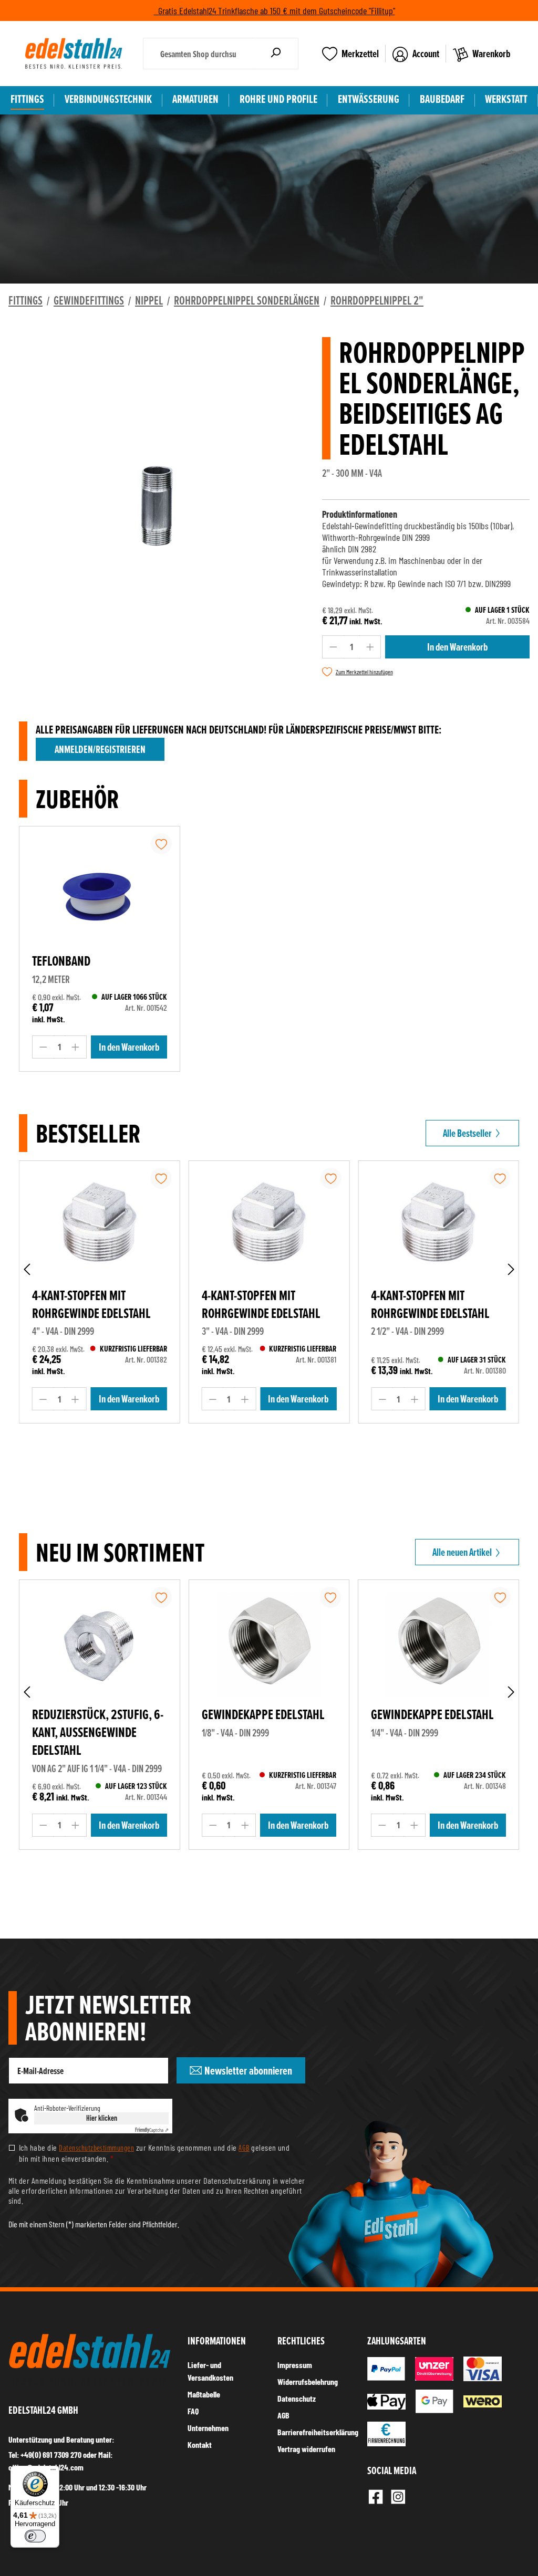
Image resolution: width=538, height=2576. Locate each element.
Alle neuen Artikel (463, 1552)
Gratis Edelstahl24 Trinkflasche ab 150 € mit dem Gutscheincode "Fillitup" (275, 11)
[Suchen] (276, 54)
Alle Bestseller (468, 1133)
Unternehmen (208, 2428)
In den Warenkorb (457, 647)
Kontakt (200, 2444)
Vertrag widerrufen (306, 2449)
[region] (157, 520)
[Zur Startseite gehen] (74, 54)
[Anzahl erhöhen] (370, 647)
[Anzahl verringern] (333, 647)
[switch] (35, 2536)
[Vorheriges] (27, 1269)
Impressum (295, 2365)
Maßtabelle (204, 2394)
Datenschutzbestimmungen (96, 2148)
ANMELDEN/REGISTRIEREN (100, 749)
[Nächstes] (511, 1269)
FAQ (193, 2411)
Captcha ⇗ (152, 2130)
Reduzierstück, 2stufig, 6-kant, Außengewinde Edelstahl (98, 1732)
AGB (244, 2148)
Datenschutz (297, 2398)
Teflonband (61, 961)
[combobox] (198, 54)
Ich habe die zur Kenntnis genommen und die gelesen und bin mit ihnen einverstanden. (154, 2153)
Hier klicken (102, 2118)
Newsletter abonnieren (247, 2071)
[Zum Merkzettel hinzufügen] (161, 844)
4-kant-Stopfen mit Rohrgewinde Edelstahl (91, 1304)
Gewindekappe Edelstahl (263, 1714)
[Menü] (53, 2472)
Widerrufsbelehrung (308, 2381)
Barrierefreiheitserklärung (318, 2432)
